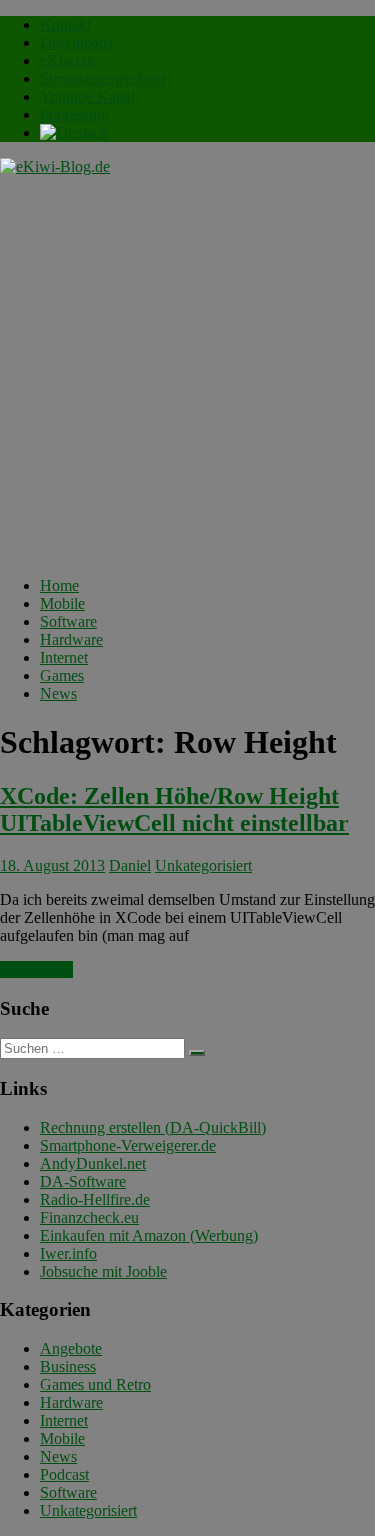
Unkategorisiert (203, 865)
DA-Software (83, 1181)
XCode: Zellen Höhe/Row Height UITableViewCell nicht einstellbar (174, 809)
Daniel (130, 865)
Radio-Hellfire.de (95, 1199)
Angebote (71, 1348)
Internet (64, 657)
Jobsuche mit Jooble (103, 1271)
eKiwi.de (69, 60)
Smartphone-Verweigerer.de (128, 1145)
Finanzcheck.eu (89, 1217)
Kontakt (65, 24)
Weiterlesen (36, 969)
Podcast (64, 1474)
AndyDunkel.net (93, 1163)
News (58, 693)
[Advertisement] (187, 373)
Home (59, 585)
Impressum (74, 114)
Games (62, 675)
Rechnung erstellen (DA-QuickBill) (153, 1127)
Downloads (76, 42)
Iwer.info (68, 1253)
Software (68, 621)
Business (68, 1366)
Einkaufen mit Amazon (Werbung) (149, 1235)
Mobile (62, 603)
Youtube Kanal (87, 96)
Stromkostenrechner (103, 78)
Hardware (71, 639)
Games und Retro (95, 1384)
